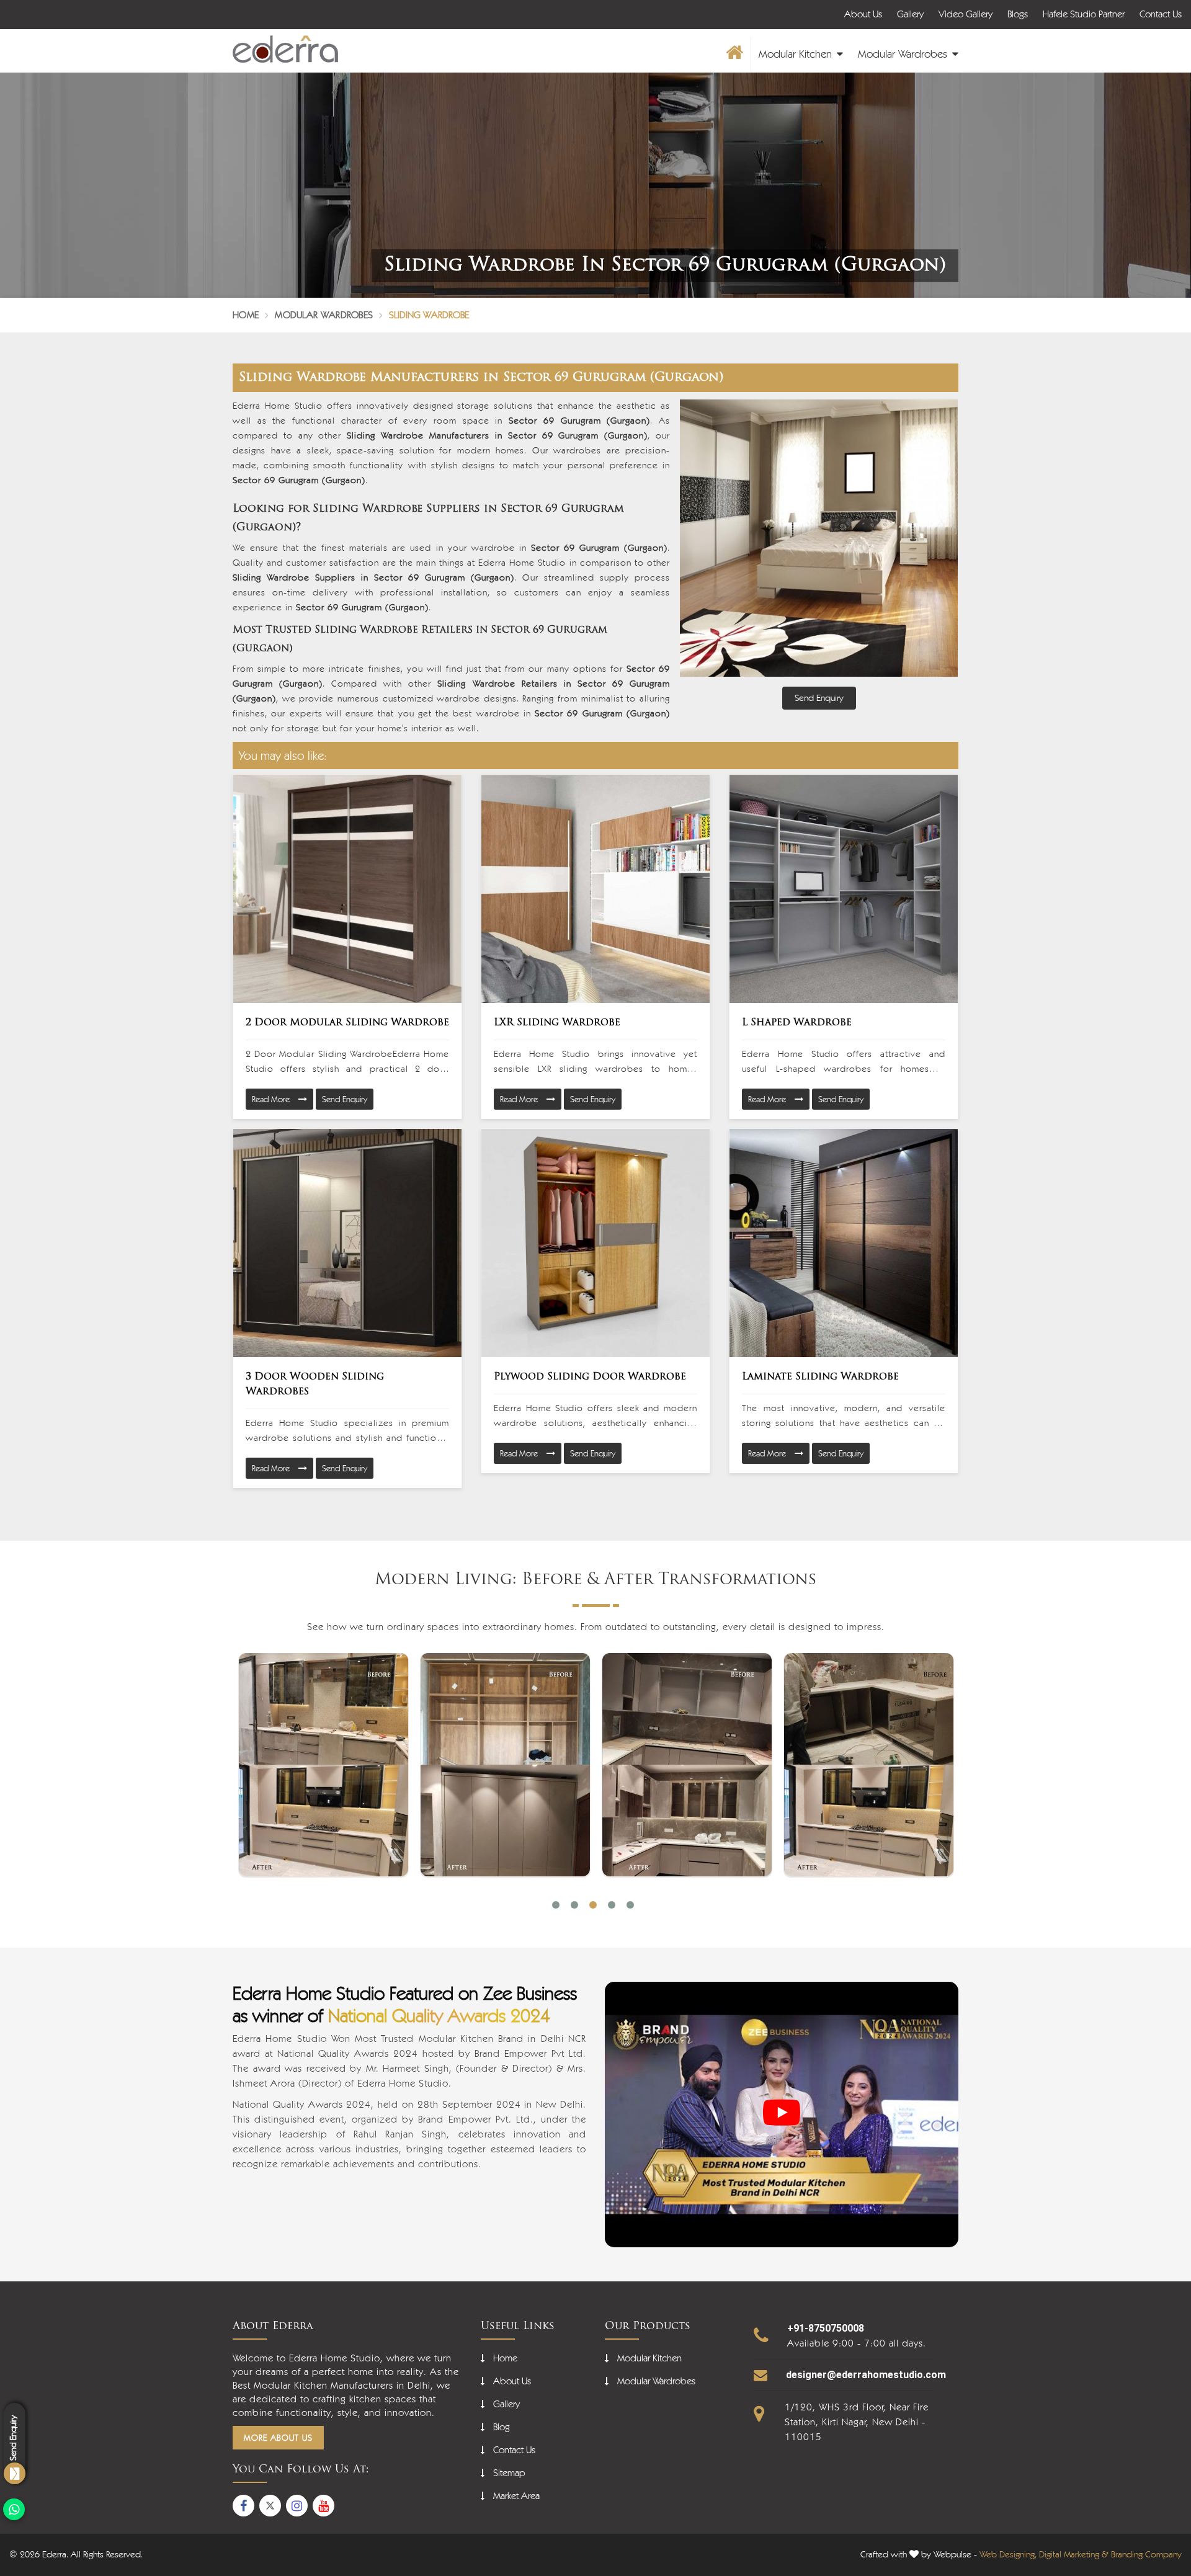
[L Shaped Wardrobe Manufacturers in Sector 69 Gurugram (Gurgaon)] (844, 889)
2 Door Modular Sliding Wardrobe (347, 1023)
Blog (502, 2427)
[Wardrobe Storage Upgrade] (323, 1765)
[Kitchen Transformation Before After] (869, 1765)
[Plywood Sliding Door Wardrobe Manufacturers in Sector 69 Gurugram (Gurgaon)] (595, 1243)
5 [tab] (630, 1905)
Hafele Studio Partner (1084, 14)
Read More (272, 1099)
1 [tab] (556, 1905)
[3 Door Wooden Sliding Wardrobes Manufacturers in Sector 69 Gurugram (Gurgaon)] (347, 1243)
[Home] (734, 55)
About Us (863, 14)
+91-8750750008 (826, 2328)
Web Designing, (1008, 2554)
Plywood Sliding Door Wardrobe (590, 1377)
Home (246, 315)
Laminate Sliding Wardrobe (820, 1377)
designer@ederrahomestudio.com (866, 2375)
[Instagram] (297, 2506)
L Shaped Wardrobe (797, 1023)
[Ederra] (285, 49)
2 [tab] (574, 1905)
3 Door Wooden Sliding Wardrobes (315, 1384)
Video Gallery (966, 14)
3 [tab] (593, 1905)
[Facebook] (243, 2506)
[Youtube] (323, 2506)
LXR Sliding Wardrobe (557, 1023)
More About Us (278, 2438)
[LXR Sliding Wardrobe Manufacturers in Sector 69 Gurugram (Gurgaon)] (595, 889)
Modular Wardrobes (904, 54)
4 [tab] (612, 1905)
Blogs (1018, 14)
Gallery (910, 14)
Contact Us (1161, 14)
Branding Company (1146, 2554)
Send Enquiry (345, 1099)
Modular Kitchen (797, 54)
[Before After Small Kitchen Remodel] (687, 1765)
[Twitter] (270, 2506)
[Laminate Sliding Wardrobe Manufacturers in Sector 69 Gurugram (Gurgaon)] (844, 1243)
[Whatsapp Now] (14, 2509)
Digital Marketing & (1074, 2554)
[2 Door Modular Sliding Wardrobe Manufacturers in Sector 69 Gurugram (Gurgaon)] (347, 889)
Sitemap (509, 2473)
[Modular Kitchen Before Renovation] (505, 1765)
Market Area (516, 2496)
